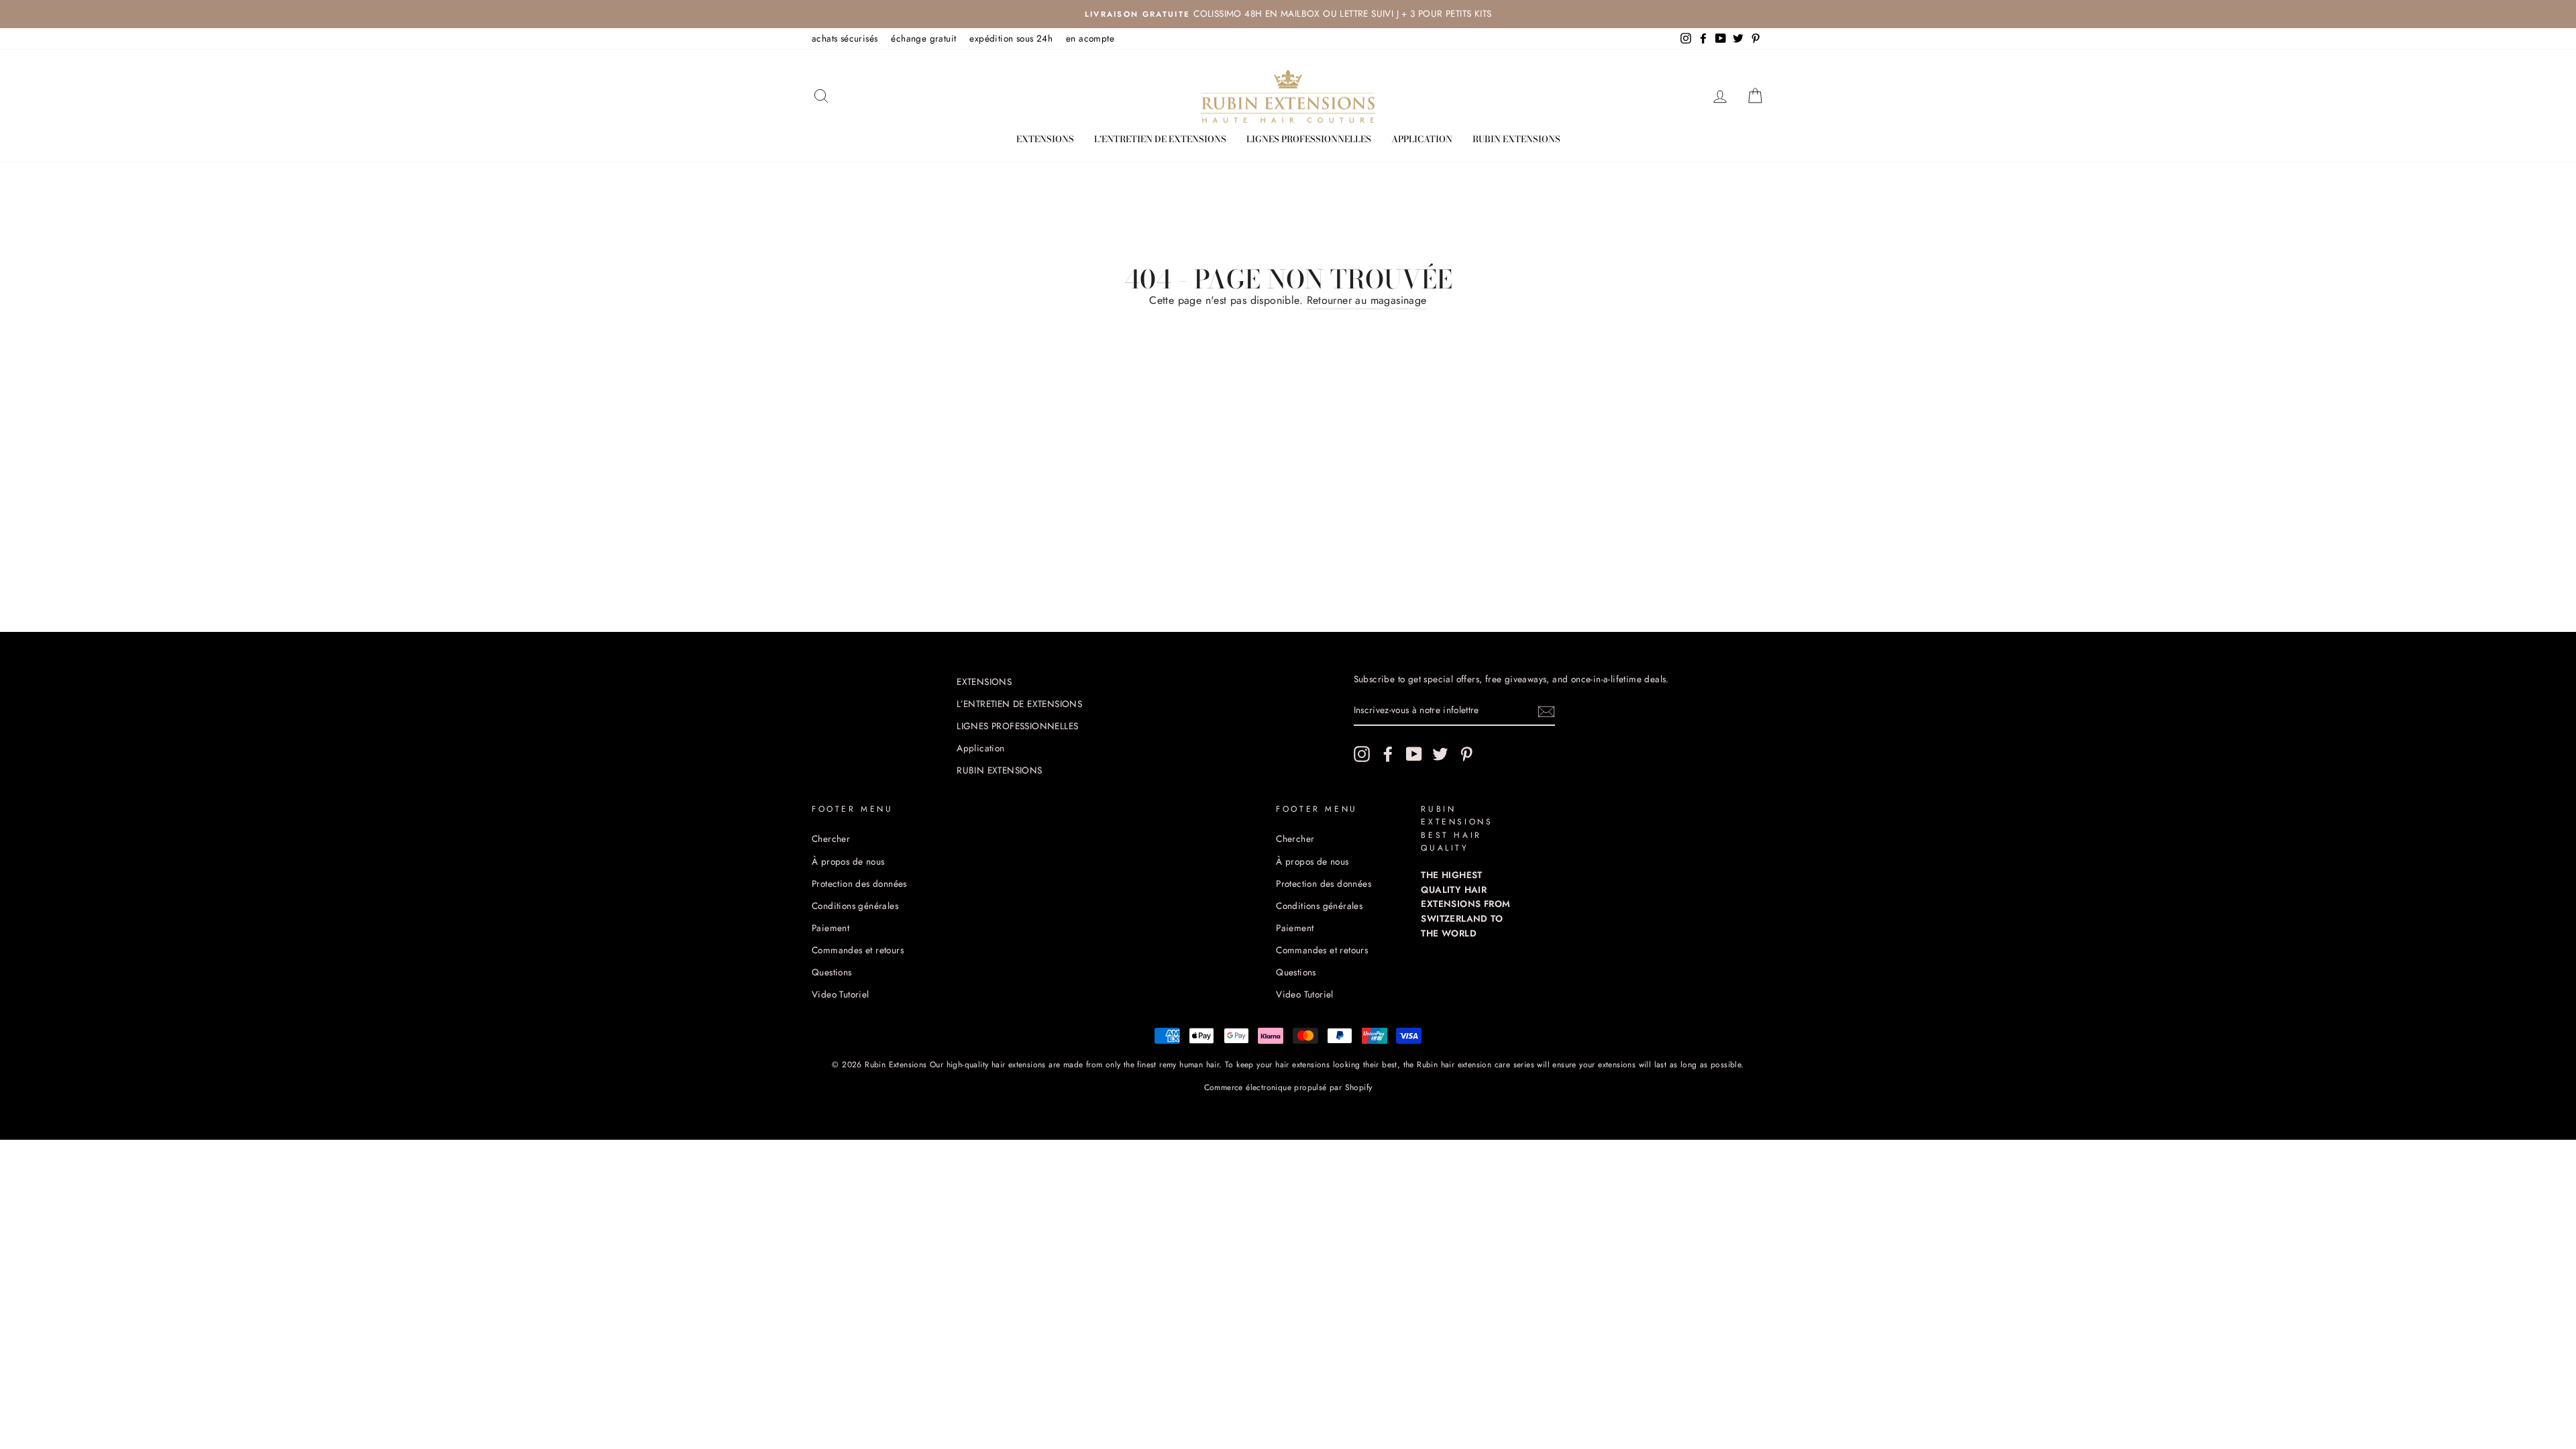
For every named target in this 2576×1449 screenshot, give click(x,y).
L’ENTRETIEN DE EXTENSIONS (1160, 139)
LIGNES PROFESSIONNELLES (1309, 139)
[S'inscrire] (1546, 711)
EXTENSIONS (1045, 139)
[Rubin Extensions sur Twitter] (1440, 754)
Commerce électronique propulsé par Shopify (1288, 1087)
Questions (832, 972)
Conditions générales (855, 906)
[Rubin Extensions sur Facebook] (1388, 754)
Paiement (830, 928)
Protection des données (859, 883)
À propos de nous (848, 861)
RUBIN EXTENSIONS (1516, 139)
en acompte (1090, 38)
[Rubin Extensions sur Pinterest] (1466, 754)
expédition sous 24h (1011, 38)
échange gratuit (923, 38)
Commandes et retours (858, 950)
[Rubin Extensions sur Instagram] (1362, 754)
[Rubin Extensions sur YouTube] (1414, 754)
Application (1422, 139)
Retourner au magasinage (1367, 300)
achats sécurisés (845, 38)
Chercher (831, 839)
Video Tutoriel (841, 994)
